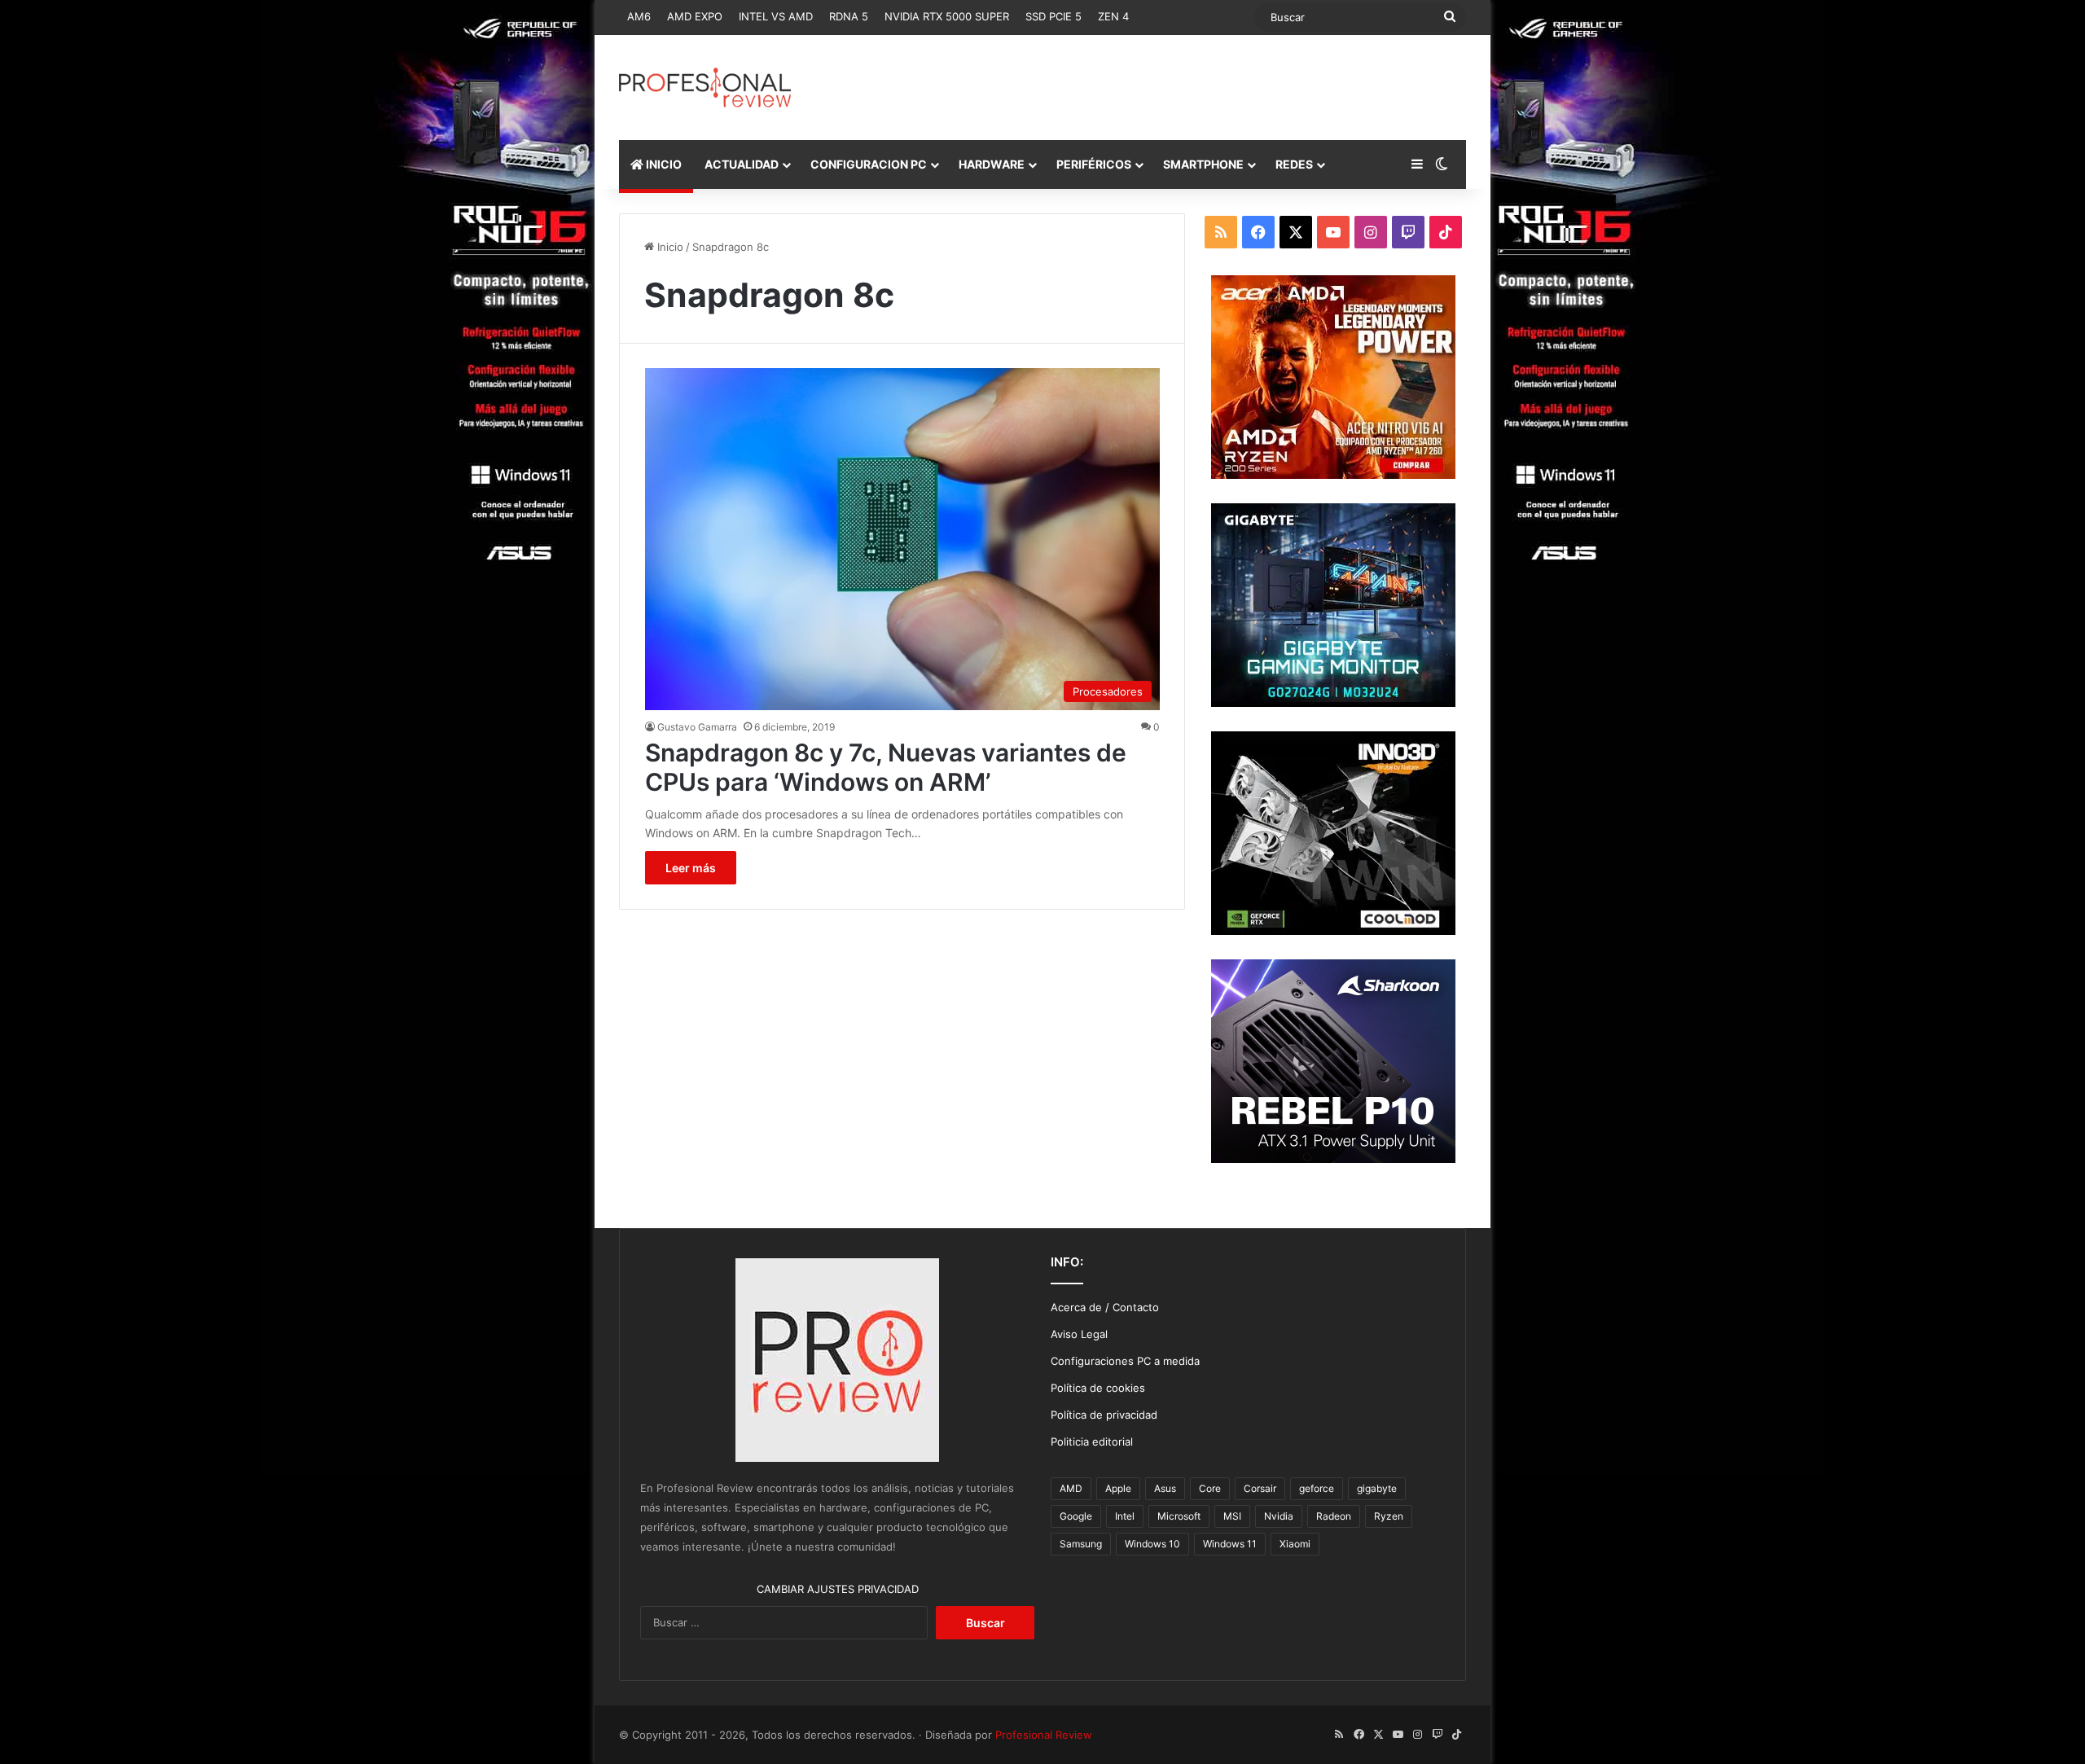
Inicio (669, 247)
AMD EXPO (695, 16)
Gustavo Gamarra (697, 727)
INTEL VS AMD (776, 16)
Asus (1165, 1488)
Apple (1118, 1488)
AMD (1071, 1488)
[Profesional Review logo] (705, 88)
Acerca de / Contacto (1105, 1307)
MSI (1232, 1516)
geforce (1317, 1488)
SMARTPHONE (1203, 164)
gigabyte (1377, 1488)
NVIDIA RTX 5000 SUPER (947, 16)
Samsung (1081, 1544)
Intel (1125, 1516)
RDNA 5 (849, 16)
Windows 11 (1230, 1544)
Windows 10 (1152, 1544)
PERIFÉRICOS (1094, 164)
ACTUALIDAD (742, 164)
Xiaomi (1295, 1544)
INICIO (663, 164)
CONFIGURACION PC (869, 164)
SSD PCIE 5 (1053, 16)
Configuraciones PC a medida (1125, 1361)
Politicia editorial (1092, 1441)
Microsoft (1179, 1516)
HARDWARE (992, 164)
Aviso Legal (1079, 1334)
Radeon (1334, 1516)
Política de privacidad (1104, 1415)
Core (1210, 1488)
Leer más (691, 868)
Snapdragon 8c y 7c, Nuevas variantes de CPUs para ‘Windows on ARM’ (886, 767)
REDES (1294, 164)
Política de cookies (1098, 1388)
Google (1076, 1516)
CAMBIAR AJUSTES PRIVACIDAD (838, 1589)
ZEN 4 (1113, 16)
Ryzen (1389, 1516)
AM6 (639, 16)
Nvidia (1279, 1516)
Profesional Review (1044, 1735)
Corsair (1260, 1488)
